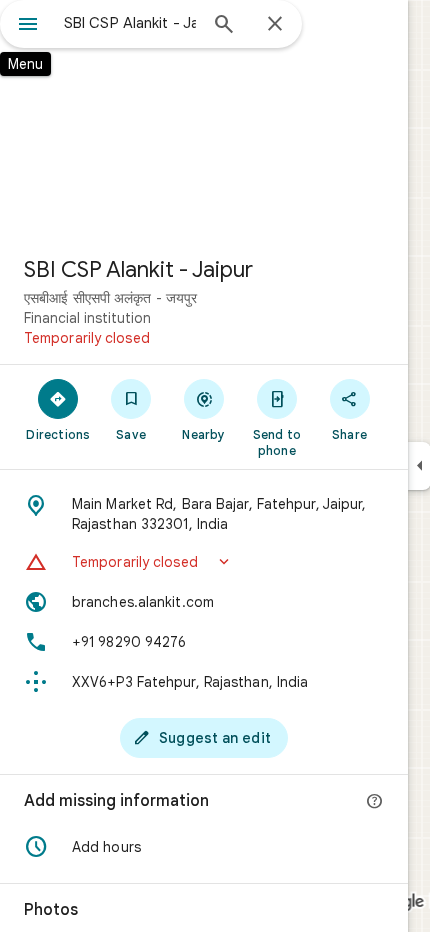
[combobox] (130, 23)
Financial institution (87, 318)
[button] (204, 562)
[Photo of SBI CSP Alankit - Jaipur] (204, 120)
